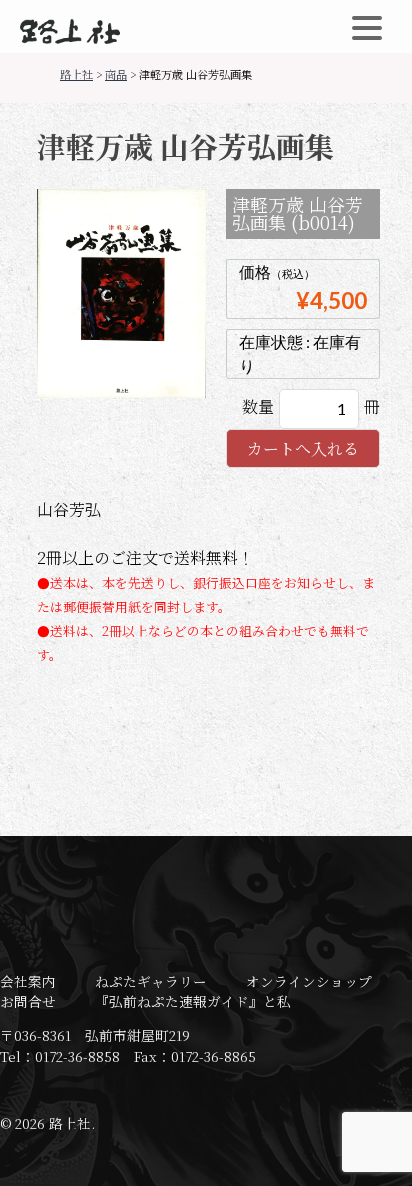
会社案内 (28, 981)
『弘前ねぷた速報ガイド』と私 (193, 1001)
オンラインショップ (309, 981)
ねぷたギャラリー (151, 981)
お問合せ (28, 1001)
